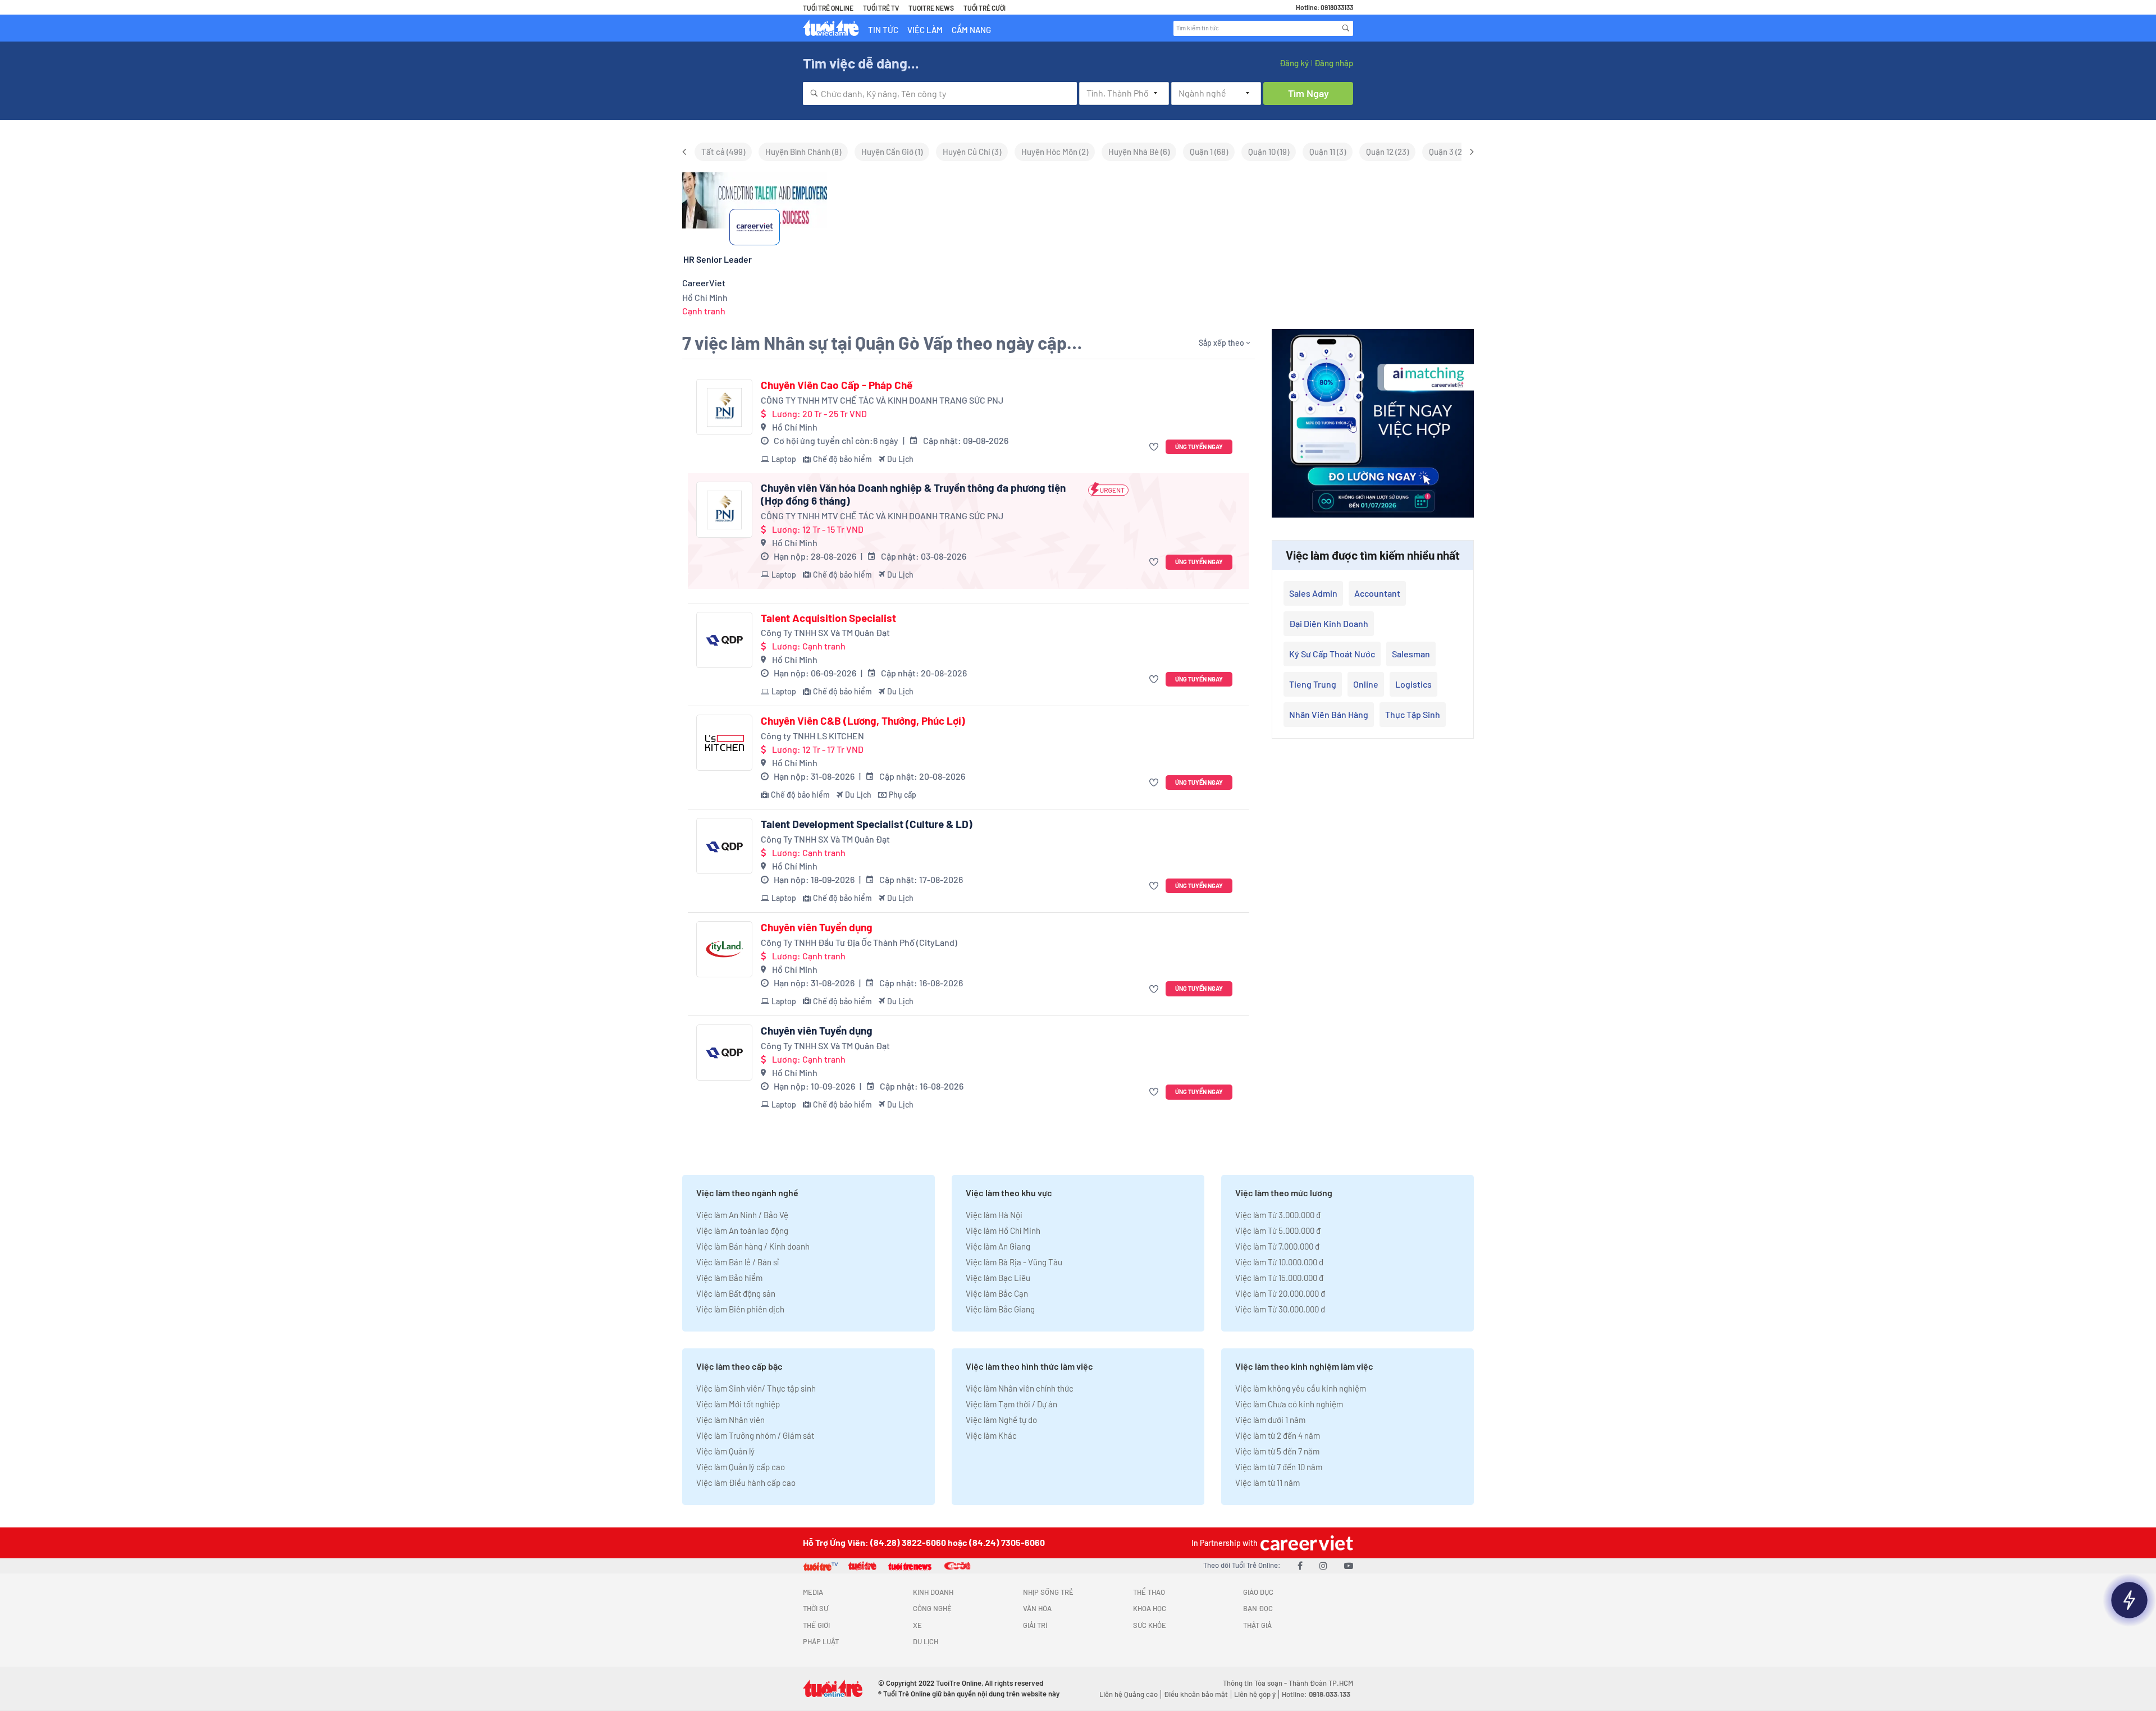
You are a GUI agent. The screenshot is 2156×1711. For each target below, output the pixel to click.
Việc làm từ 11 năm (1267, 1483)
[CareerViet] (1305, 1543)
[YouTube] (1349, 1565)
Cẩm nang (971, 30)
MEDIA (813, 1592)
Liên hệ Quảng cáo (1129, 1694)
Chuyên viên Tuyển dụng (817, 927)
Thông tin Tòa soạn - (1256, 1683)
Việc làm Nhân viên (730, 1420)
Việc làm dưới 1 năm (1270, 1420)
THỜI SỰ (816, 1608)
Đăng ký (1294, 63)
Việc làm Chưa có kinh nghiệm (1289, 1404)
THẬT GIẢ (1257, 1625)
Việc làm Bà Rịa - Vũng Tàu (1014, 1262)
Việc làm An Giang (998, 1246)
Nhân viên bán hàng (1329, 714)
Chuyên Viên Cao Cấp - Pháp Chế (837, 385)
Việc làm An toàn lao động (742, 1230)
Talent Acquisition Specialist (828, 618)
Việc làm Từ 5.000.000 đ (1278, 1230)
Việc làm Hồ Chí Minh (1003, 1230)
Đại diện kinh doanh (1329, 623)
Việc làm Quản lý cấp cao (741, 1467)
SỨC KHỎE (1150, 1625)
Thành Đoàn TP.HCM (1321, 1683)
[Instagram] (1323, 1565)
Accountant (1377, 593)
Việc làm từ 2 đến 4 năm (1278, 1435)
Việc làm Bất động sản (736, 1293)
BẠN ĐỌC (1258, 1608)
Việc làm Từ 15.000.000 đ (1279, 1278)
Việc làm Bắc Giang (1000, 1309)
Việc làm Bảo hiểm (729, 1278)
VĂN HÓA (1037, 1608)
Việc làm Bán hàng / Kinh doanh (753, 1246)
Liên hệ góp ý (1255, 1694)
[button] (1155, 447)
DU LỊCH (926, 1641)
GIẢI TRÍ (1035, 1625)
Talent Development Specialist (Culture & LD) (867, 824)
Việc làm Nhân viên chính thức (1020, 1388)
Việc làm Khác (991, 1435)
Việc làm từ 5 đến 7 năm (1277, 1451)
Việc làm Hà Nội (994, 1215)
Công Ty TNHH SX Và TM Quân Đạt (825, 632)
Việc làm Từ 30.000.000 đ (1280, 1309)
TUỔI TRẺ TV (881, 8)
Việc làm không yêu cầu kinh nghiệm (1301, 1388)
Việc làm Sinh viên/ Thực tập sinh (756, 1388)
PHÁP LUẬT (821, 1641)
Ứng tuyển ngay (1199, 447)
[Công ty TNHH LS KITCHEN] (724, 743)
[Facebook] (1300, 1565)
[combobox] (940, 93)
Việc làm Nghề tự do (1001, 1420)
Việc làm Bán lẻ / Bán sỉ (737, 1262)
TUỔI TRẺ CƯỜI (985, 8)
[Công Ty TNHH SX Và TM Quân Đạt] (724, 640)
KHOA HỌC (1150, 1608)
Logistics (1413, 684)
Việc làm (925, 30)
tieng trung (1313, 684)
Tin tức (883, 30)
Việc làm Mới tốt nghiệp (738, 1404)
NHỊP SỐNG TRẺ (1048, 1592)
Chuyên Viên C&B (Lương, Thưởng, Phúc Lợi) (863, 721)
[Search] (1346, 28)
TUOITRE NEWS (931, 8)
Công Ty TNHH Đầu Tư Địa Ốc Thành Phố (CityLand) (859, 942)
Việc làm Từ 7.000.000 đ (1277, 1246)
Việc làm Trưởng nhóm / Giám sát (755, 1435)
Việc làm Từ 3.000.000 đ (1278, 1215)
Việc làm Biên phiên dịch (740, 1309)
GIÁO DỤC (1258, 1592)
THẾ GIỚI (816, 1625)
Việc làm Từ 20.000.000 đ (1280, 1293)
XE (917, 1625)
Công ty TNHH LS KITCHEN (812, 736)
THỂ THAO (1149, 1592)
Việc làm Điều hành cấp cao (746, 1483)
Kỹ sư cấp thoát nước (1332, 654)
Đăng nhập (1334, 63)
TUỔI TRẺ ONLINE (828, 8)
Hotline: (1316, 1694)
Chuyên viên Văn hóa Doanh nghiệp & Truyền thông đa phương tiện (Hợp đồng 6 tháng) (913, 494)
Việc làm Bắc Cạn (997, 1293)
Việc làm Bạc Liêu (998, 1278)
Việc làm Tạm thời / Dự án (1011, 1404)
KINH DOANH (933, 1592)
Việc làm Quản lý (725, 1451)
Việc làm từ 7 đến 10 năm (1279, 1467)
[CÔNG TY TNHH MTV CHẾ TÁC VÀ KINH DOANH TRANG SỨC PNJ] (724, 407)
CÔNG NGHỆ (932, 1608)
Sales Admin (1313, 593)
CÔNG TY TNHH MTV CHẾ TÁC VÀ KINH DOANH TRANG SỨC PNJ (882, 400)
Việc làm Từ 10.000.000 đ (1279, 1262)
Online (1366, 684)
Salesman (1411, 654)
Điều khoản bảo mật (1196, 1694)
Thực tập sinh (1413, 714)
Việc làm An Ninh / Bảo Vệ (742, 1215)
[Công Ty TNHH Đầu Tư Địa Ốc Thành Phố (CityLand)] (724, 949)
